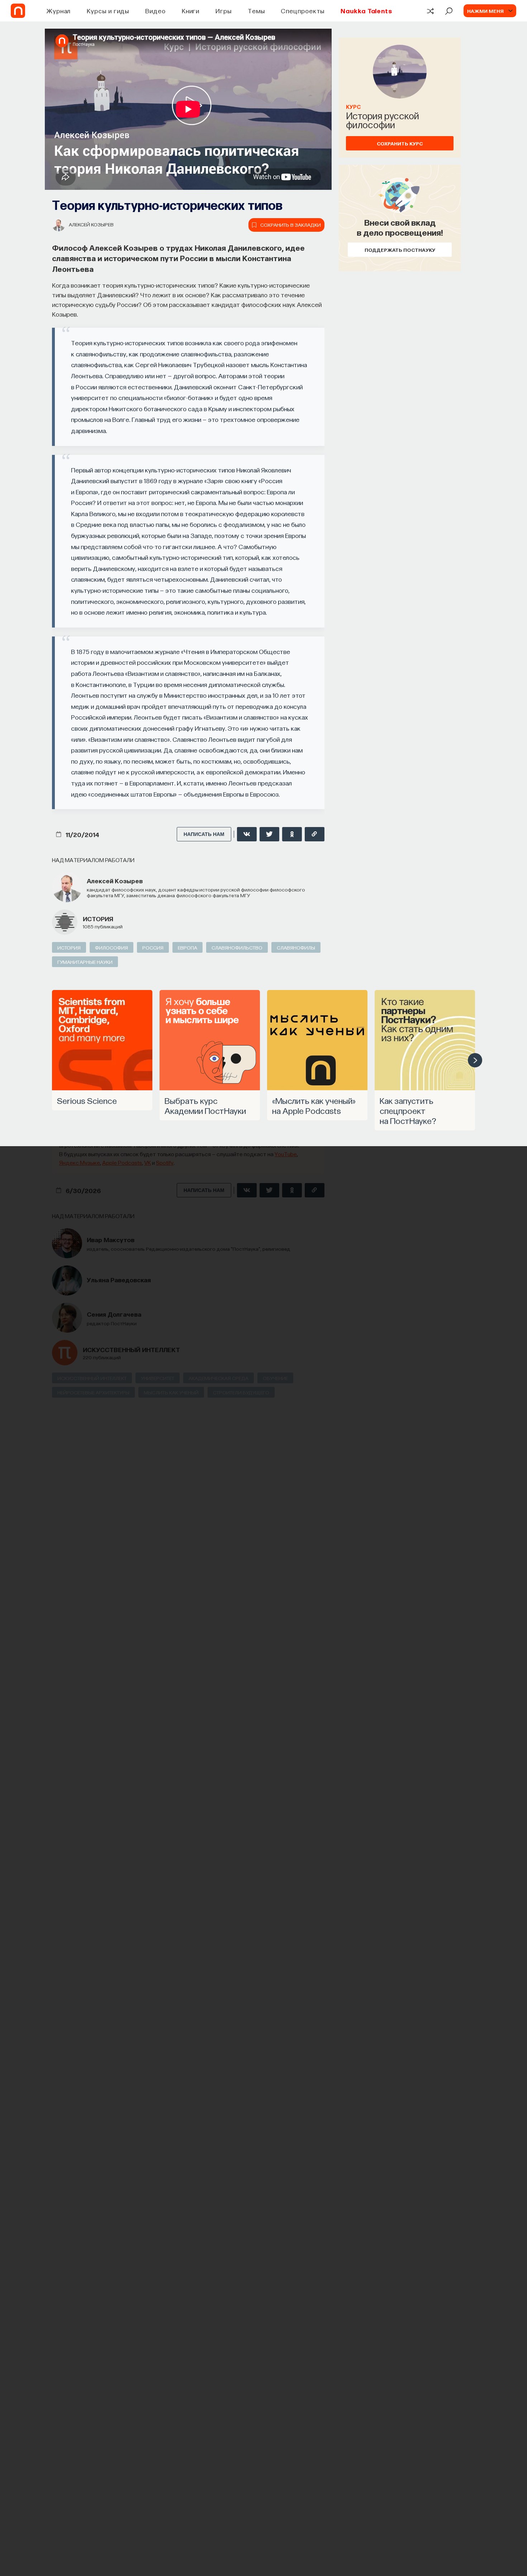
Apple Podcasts (122, 1162)
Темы (256, 11)
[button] (475, 1060)
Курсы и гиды (108, 11)
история (98, 919)
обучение (275, 1378)
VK (148, 1162)
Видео (155, 11)
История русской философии (383, 120)
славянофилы (296, 947)
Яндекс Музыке (80, 1162)
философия (111, 947)
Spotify (165, 1162)
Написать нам (204, 834)
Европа (187, 947)
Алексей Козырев (91, 224)
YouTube (286, 1154)
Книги (191, 11)
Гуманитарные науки (85, 962)
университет (158, 1378)
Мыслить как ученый (171, 1392)
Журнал (59, 11)
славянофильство (237, 947)
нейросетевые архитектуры (93, 1392)
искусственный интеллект (131, 1349)
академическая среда (219, 1378)
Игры (224, 11)
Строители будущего (241, 1392)
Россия (153, 947)
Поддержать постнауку (400, 250)
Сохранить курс (400, 143)
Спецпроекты (303, 11)
